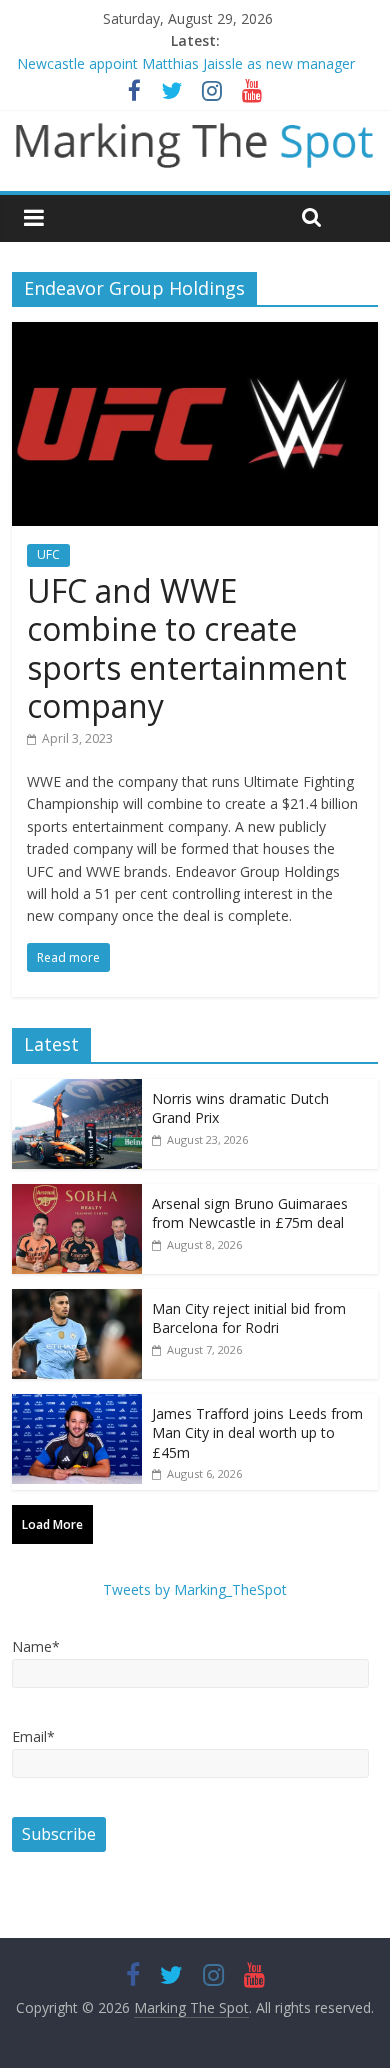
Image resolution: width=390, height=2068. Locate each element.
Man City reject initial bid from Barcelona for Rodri (249, 1318)
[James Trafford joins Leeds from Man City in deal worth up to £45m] (77, 1404)
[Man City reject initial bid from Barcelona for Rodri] (77, 1299)
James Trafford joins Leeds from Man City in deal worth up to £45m (257, 1433)
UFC (48, 554)
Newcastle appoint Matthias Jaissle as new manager (186, 63)
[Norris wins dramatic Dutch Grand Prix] (77, 1089)
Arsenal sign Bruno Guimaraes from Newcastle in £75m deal (250, 1213)
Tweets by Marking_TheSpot (195, 1589)
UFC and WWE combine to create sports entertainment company (187, 648)
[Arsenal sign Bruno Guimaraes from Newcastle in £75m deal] (77, 1194)
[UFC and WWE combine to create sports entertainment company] (195, 334)
